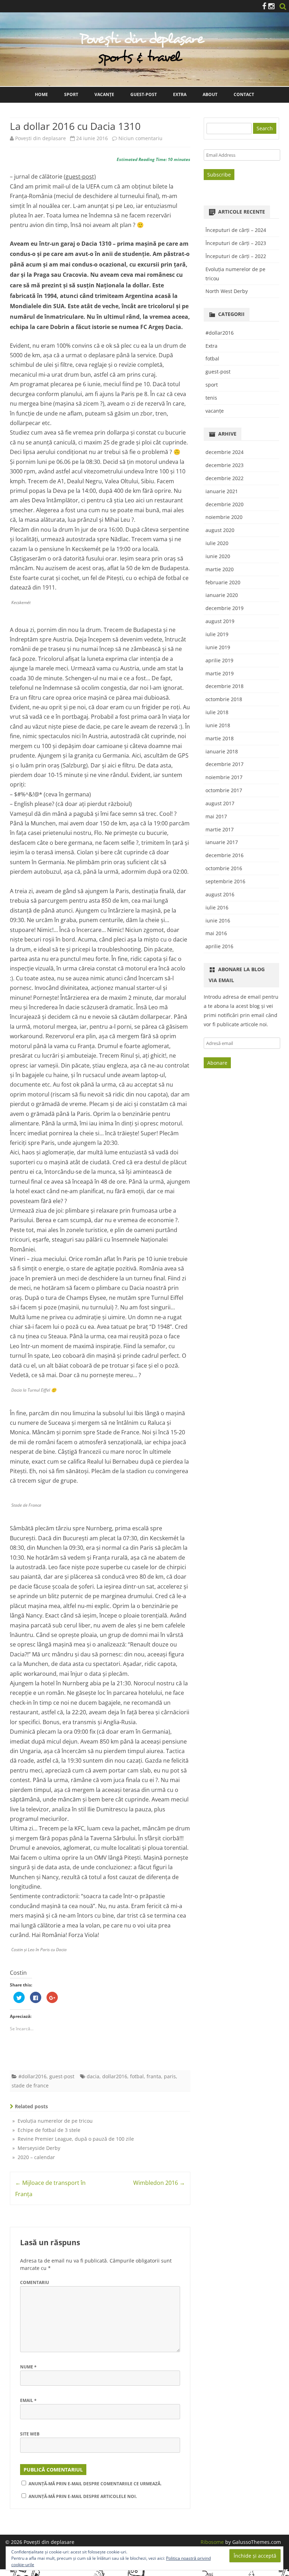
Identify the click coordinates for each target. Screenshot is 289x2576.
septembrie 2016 (225, 881)
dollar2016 (115, 2076)
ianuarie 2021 (222, 491)
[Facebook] (264, 6)
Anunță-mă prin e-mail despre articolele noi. (83, 2496)
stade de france (30, 2085)
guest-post (62, 2076)
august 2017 (220, 803)
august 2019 (220, 621)
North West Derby (227, 291)
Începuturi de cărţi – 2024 (236, 230)
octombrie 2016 (224, 868)
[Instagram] (271, 6)
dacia (93, 2076)
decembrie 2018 (225, 686)
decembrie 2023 (225, 465)
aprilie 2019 (219, 660)
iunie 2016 (218, 921)
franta (154, 2076)
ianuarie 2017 (222, 842)
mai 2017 (216, 816)
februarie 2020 (223, 582)
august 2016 (220, 894)
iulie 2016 (217, 907)
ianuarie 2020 (222, 595)
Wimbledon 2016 (159, 2183)
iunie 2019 (218, 647)
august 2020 (220, 530)
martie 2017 (220, 829)
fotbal (137, 2076)
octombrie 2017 (224, 790)
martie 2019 (220, 673)
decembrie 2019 (225, 608)
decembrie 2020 (225, 504)
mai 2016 (216, 933)
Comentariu (35, 2282)
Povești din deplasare (41, 138)
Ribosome (212, 2542)
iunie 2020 (218, 556)
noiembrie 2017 (224, 777)
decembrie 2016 (225, 855)
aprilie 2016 (219, 946)
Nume (28, 2367)
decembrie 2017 (225, 764)
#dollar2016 (32, 2076)
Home (41, 94)
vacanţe (215, 411)
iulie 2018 (217, 712)
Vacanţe (104, 94)
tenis (211, 398)
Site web (30, 2434)
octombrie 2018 (224, 699)
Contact (244, 94)
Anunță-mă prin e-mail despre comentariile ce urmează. (95, 2484)
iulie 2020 (217, 543)
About (210, 94)
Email (28, 2400)
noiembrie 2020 (224, 517)
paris (170, 2076)
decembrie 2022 (225, 478)
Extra (180, 94)
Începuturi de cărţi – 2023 (236, 243)
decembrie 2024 (225, 452)
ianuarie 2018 (222, 751)
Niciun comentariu (140, 138)
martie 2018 (220, 738)
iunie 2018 (218, 725)
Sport (71, 94)
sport (212, 385)
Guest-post (144, 94)
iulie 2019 (217, 634)
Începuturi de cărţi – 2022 (236, 256)
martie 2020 (220, 569)
